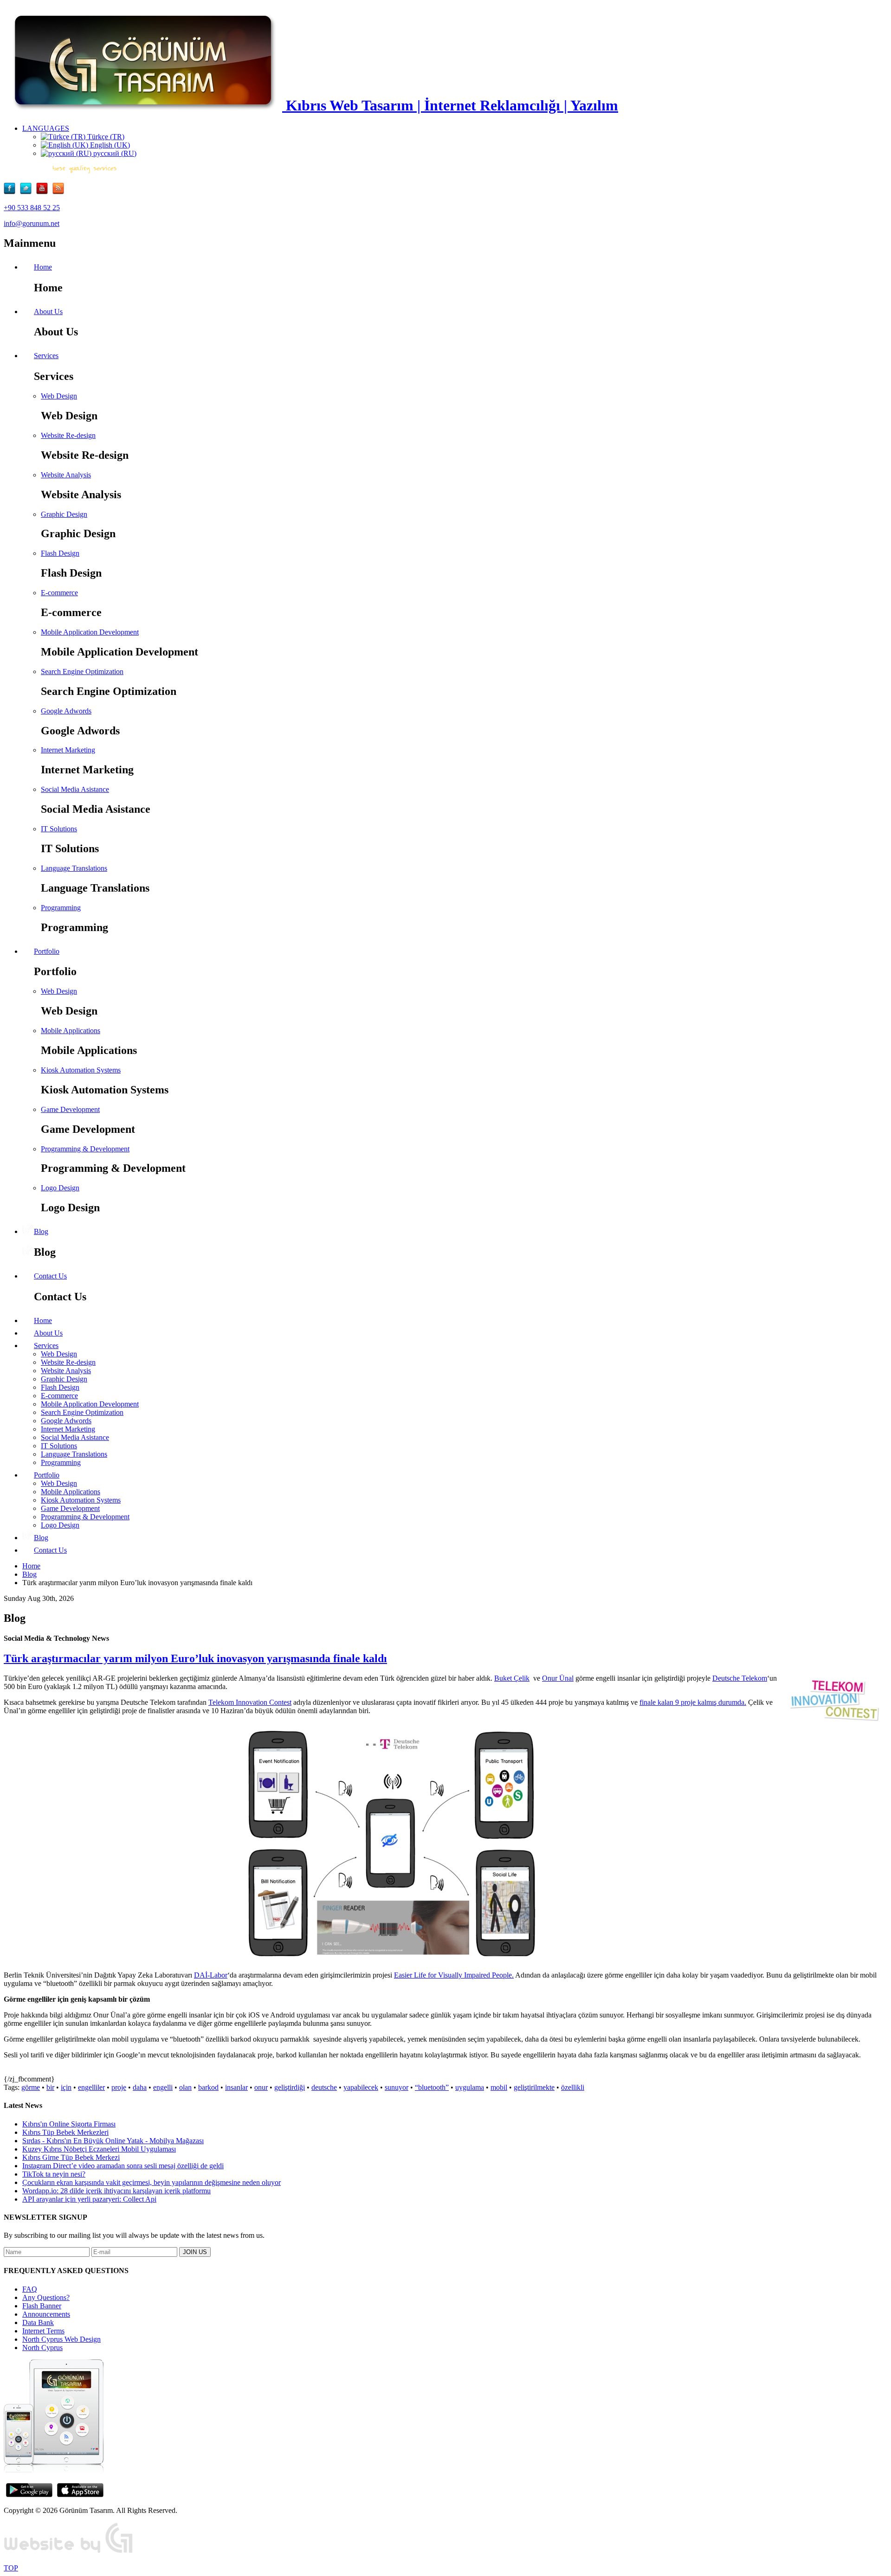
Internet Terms (43, 2331)
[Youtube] (44, 192)
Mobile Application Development (90, 632)
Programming (61, 908)
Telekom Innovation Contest (250, 1702)
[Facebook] (12, 192)
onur (261, 2087)
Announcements (46, 2314)
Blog (29, 1574)
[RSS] (58, 192)
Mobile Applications (71, 1031)
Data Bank (38, 2322)
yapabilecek (361, 2087)
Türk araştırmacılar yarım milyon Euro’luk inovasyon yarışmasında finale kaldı (195, 1658)
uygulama (470, 2087)
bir (50, 2087)
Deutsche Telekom (740, 1678)
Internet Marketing (68, 750)
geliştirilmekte (534, 2087)
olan (185, 2087)
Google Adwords (66, 711)
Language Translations (74, 868)
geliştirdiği (290, 2087)
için (66, 2087)
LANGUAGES (46, 128)
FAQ (30, 2289)
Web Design (59, 396)
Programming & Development (85, 1149)
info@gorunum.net (32, 223)
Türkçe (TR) (105, 137)
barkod (208, 2087)
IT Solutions (59, 829)
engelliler (91, 2087)
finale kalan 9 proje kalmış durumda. (693, 1702)
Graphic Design (64, 514)
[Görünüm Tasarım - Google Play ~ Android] (29, 2495)
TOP (11, 2568)
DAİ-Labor (211, 1975)
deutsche (324, 2087)
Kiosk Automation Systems (81, 1070)
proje (119, 2087)
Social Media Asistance (75, 789)
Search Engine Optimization (82, 671)
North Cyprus (42, 2348)
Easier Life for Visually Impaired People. (454, 1975)
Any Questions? (46, 2297)
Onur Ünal (558, 1678)
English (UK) (109, 145)
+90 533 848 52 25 (32, 208)
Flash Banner (42, 2306)
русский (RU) (114, 153)
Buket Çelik (512, 1678)
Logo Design (60, 1188)
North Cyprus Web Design (61, 2339)
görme (31, 2087)
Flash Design (60, 553)
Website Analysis (66, 475)
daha (140, 2087)
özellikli (573, 2087)
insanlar (236, 2087)
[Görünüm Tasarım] (69, 2552)
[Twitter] (28, 192)
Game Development (70, 1109)
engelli (163, 2087)
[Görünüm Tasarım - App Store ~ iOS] (80, 2495)
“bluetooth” (432, 2087)
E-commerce (59, 593)
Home (31, 1566)
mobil (499, 2087)
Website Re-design (68, 435)
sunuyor (397, 2087)
